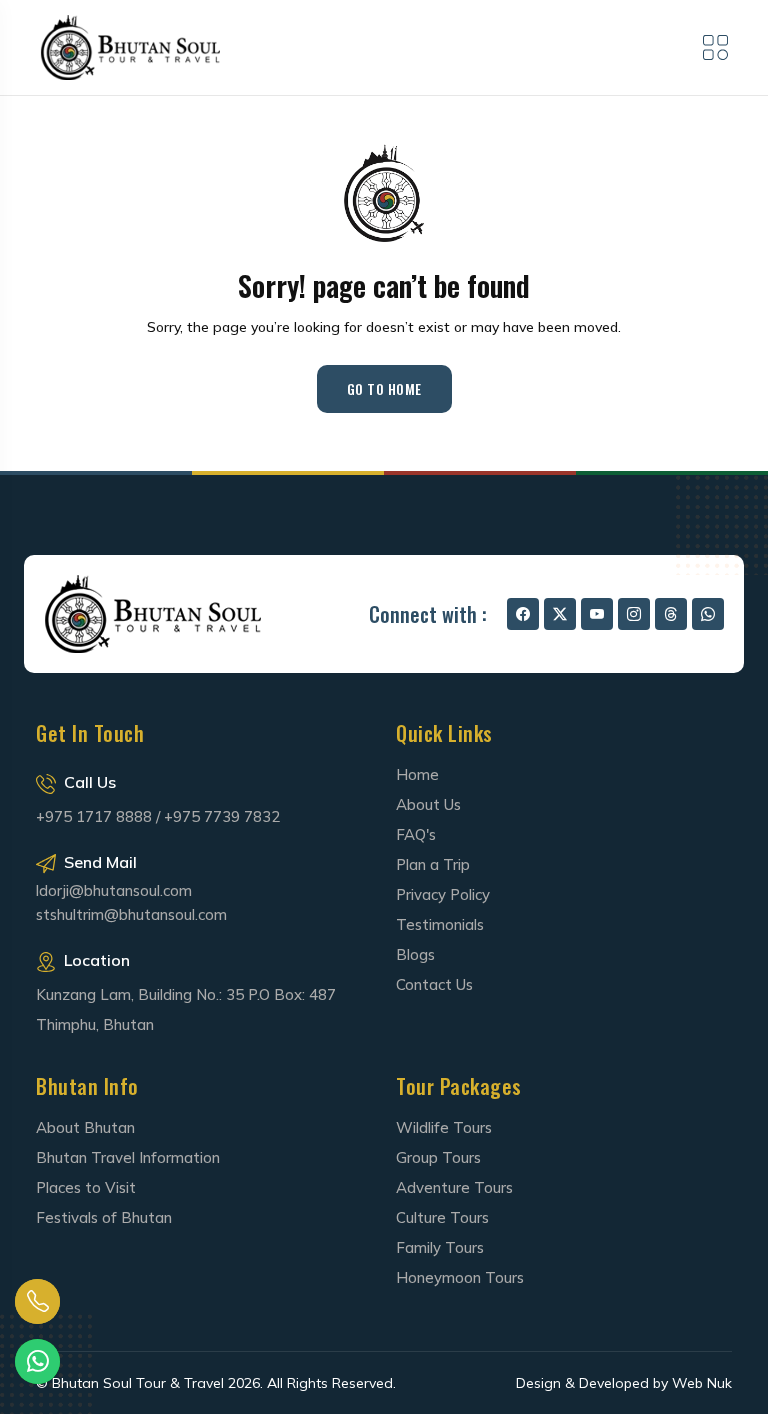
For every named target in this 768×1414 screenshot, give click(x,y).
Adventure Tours (454, 1187)
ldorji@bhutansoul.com (114, 891)
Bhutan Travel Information (128, 1157)
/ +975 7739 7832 (218, 816)
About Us (428, 804)
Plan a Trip (433, 864)
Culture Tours (442, 1217)
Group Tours (438, 1157)
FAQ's (416, 834)
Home (417, 774)
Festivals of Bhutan (104, 1217)
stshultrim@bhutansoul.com (131, 914)
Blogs (415, 954)
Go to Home (384, 388)
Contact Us (434, 984)
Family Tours (440, 1247)
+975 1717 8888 (94, 816)
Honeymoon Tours (460, 1277)
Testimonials (440, 924)
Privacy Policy (443, 894)
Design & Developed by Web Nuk (624, 1383)
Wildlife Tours (444, 1127)
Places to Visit (86, 1187)
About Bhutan (85, 1127)
